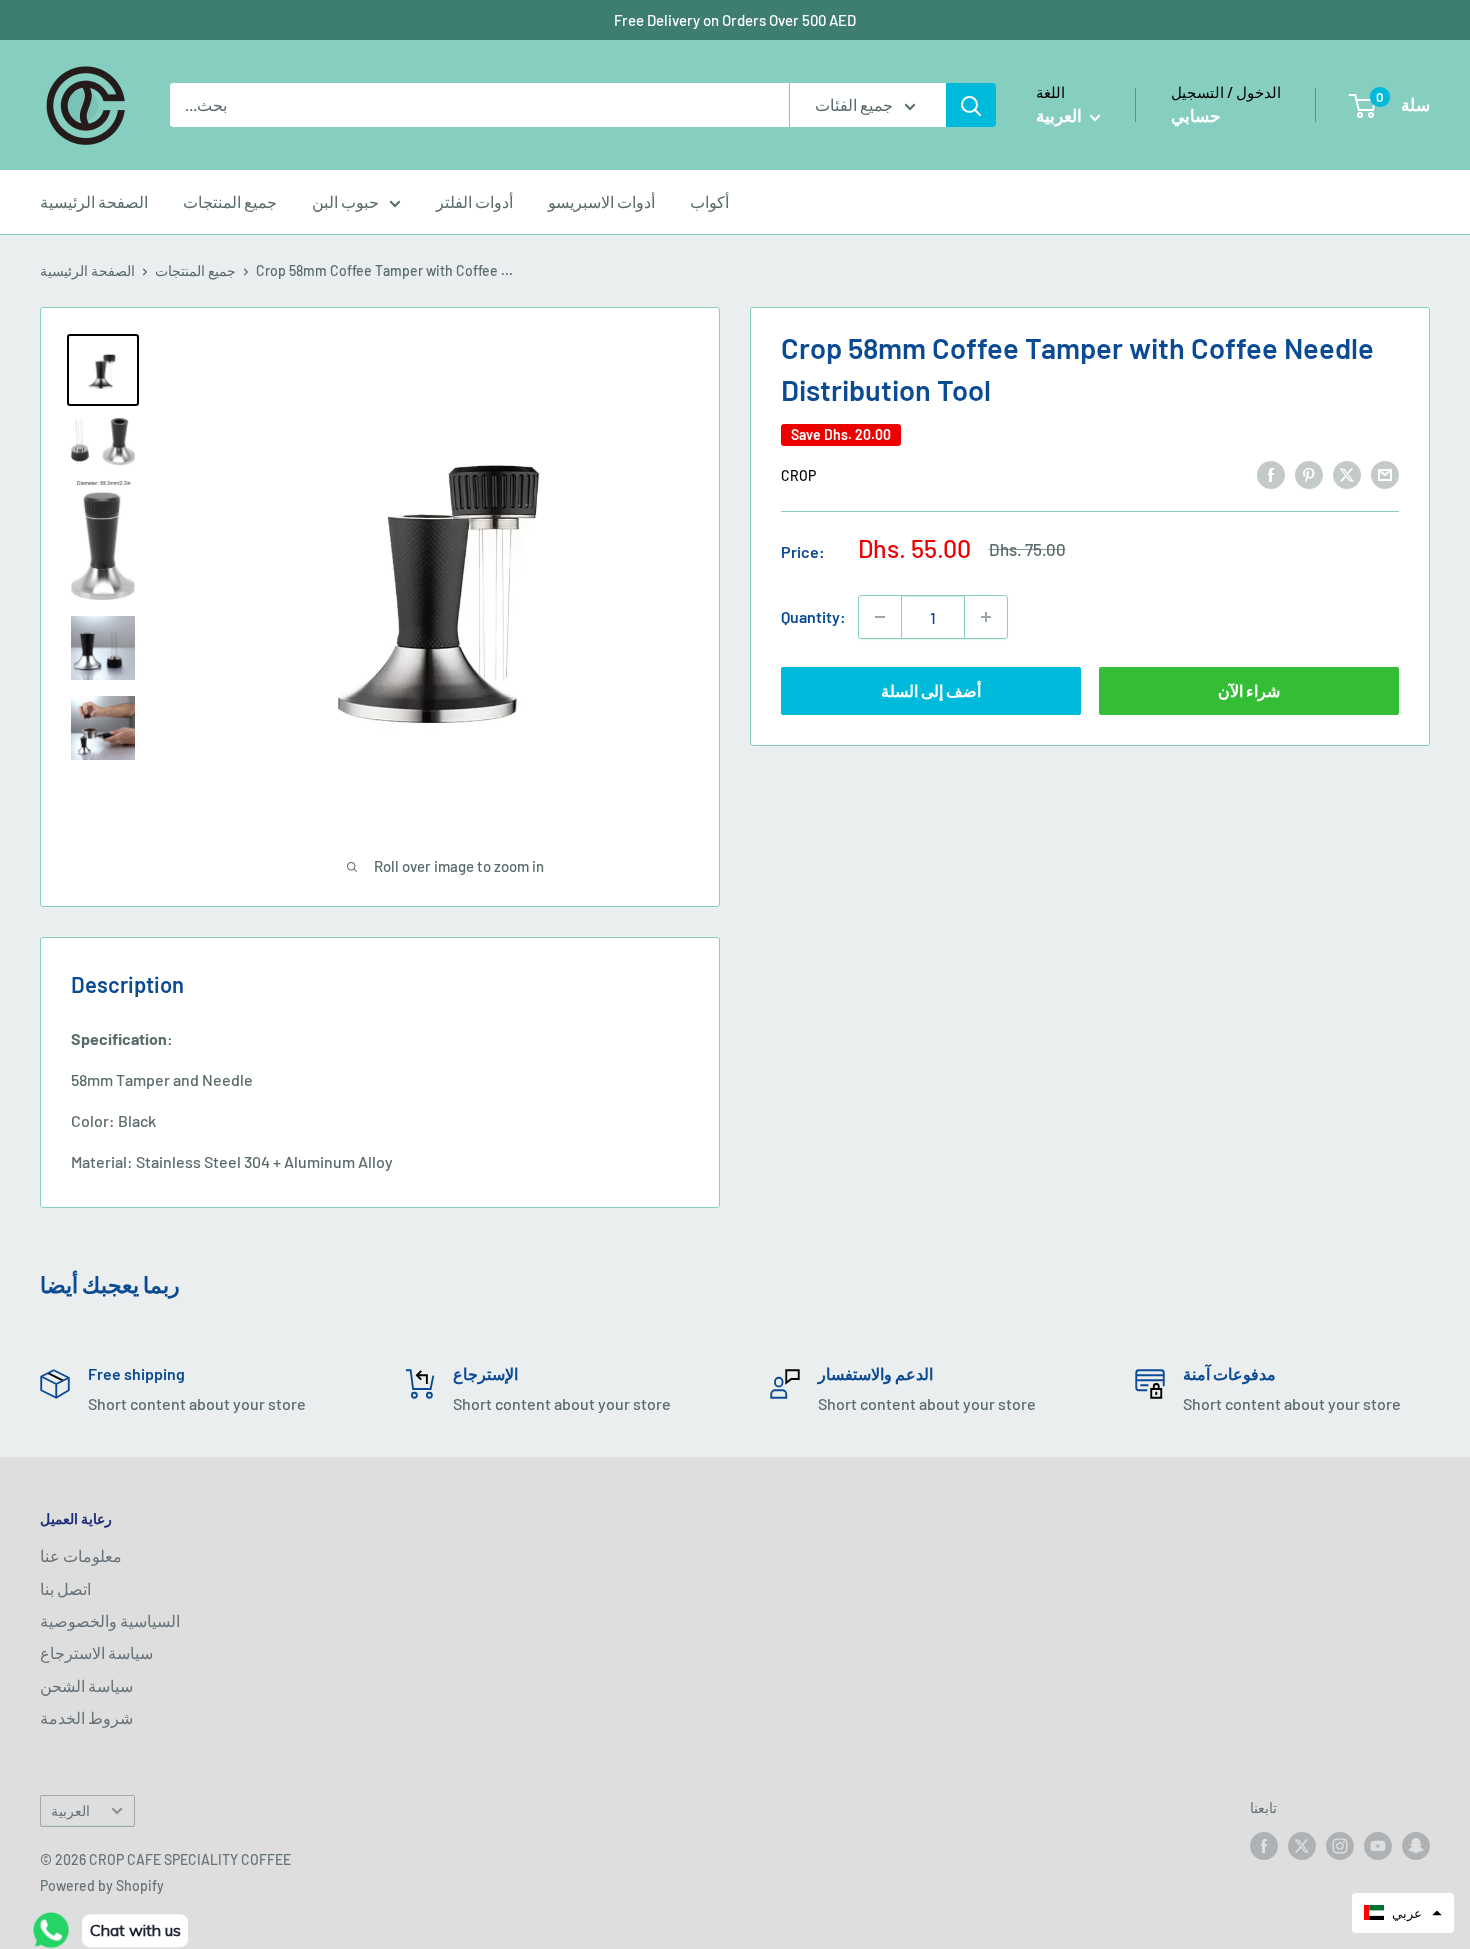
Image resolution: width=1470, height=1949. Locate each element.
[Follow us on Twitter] (1302, 1846)
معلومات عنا (81, 1555)
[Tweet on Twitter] (1347, 473)
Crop (798, 475)
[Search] (971, 105)
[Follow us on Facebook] (1264, 1846)
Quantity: (813, 616)
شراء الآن (1249, 690)
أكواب (709, 201)
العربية (70, 1810)
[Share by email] (1385, 473)
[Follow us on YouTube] (1378, 1846)
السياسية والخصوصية (110, 1620)
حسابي (1196, 115)
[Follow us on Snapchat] (1416, 1846)
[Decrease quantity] (880, 617)
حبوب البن (345, 201)
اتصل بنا (65, 1588)
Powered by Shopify (102, 1885)
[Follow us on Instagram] (1340, 1846)
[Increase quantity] (986, 617)
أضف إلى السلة (931, 690)
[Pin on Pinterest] (1309, 473)
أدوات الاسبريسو (601, 201)
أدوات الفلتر (474, 201)
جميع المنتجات (230, 201)
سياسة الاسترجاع (96, 1652)
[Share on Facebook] (1271, 473)
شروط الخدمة (86, 1717)
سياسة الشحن (86, 1685)
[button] (1403, 1913)
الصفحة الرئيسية (94, 201)
